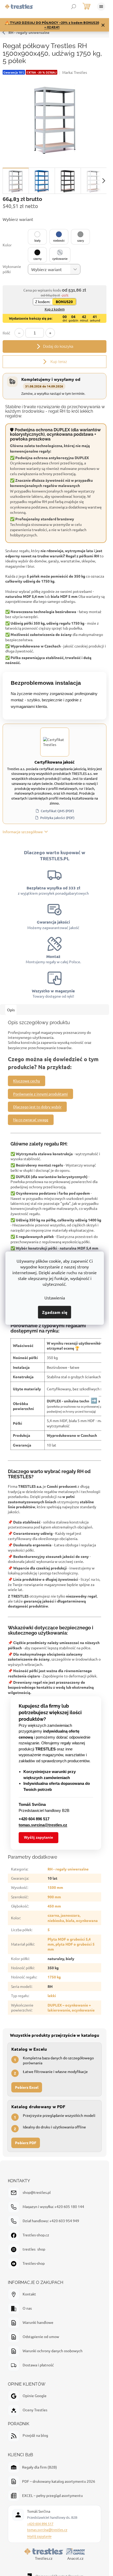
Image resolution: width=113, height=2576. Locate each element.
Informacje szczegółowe (23, 832)
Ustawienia (55, 1297)
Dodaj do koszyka (58, 346)
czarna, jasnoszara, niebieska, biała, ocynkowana (73, 1918)
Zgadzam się (55, 1312)
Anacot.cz (75, 2558)
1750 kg (54, 1977)
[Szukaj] (74, 7)
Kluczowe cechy (27, 1081)
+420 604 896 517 (40, 2524)
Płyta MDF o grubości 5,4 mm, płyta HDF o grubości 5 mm (71, 1944)
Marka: (75, 72)
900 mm (54, 1897)
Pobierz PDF (26, 2143)
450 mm (54, 1906)
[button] (37, 237)
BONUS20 (64, 302)
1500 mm (55, 1887)
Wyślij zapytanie (38, 1837)
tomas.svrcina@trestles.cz (47, 2530)
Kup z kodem (55, 309)
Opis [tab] (11, 1010)
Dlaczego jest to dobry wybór (37, 1107)
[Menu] (101, 7)
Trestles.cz (44, 2558)
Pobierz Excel (27, 2087)
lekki (52, 1996)
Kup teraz (58, 362)
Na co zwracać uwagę (31, 1119)
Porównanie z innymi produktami (40, 1094)
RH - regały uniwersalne (29, 32)
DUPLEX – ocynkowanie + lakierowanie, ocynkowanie (71, 2007)
